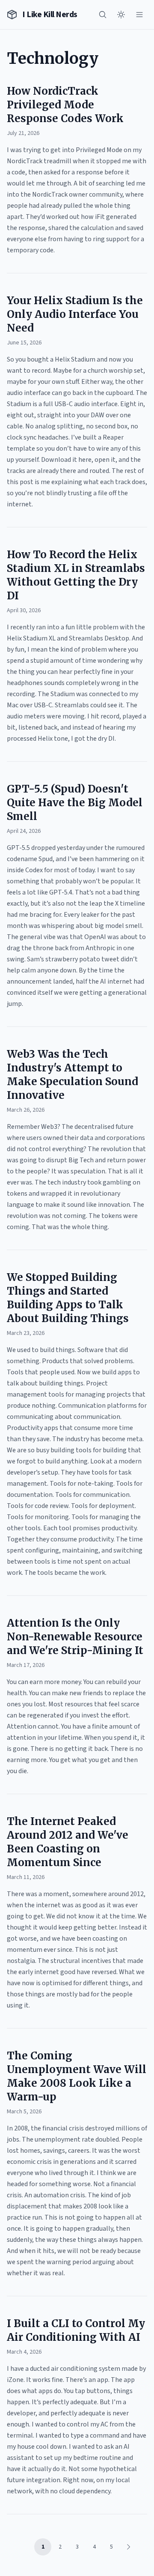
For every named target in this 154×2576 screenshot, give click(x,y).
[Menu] (139, 15)
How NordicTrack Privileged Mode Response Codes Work (65, 105)
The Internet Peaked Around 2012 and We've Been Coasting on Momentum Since (68, 1842)
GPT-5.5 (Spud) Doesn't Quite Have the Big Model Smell (75, 803)
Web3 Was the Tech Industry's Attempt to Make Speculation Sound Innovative (73, 1075)
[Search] (103, 15)
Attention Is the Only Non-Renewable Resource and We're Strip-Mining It (75, 1637)
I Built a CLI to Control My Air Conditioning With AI (76, 2330)
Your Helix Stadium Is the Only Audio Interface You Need (75, 314)
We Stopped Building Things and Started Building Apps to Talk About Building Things (68, 1298)
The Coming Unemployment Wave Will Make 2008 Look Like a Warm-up (77, 2076)
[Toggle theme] (121, 15)
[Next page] (128, 2547)
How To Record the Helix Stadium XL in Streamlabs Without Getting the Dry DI (76, 575)
